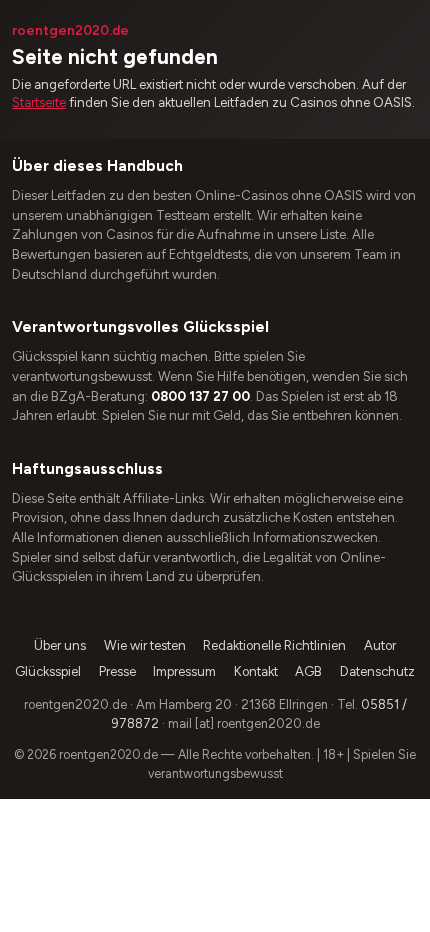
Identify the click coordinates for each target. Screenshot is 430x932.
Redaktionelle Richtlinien (274, 645)
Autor (380, 645)
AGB (308, 671)
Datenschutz (377, 671)
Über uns (60, 645)
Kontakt (256, 671)
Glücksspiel (48, 671)
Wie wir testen (145, 645)
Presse (117, 671)
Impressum (184, 671)
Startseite (39, 102)
